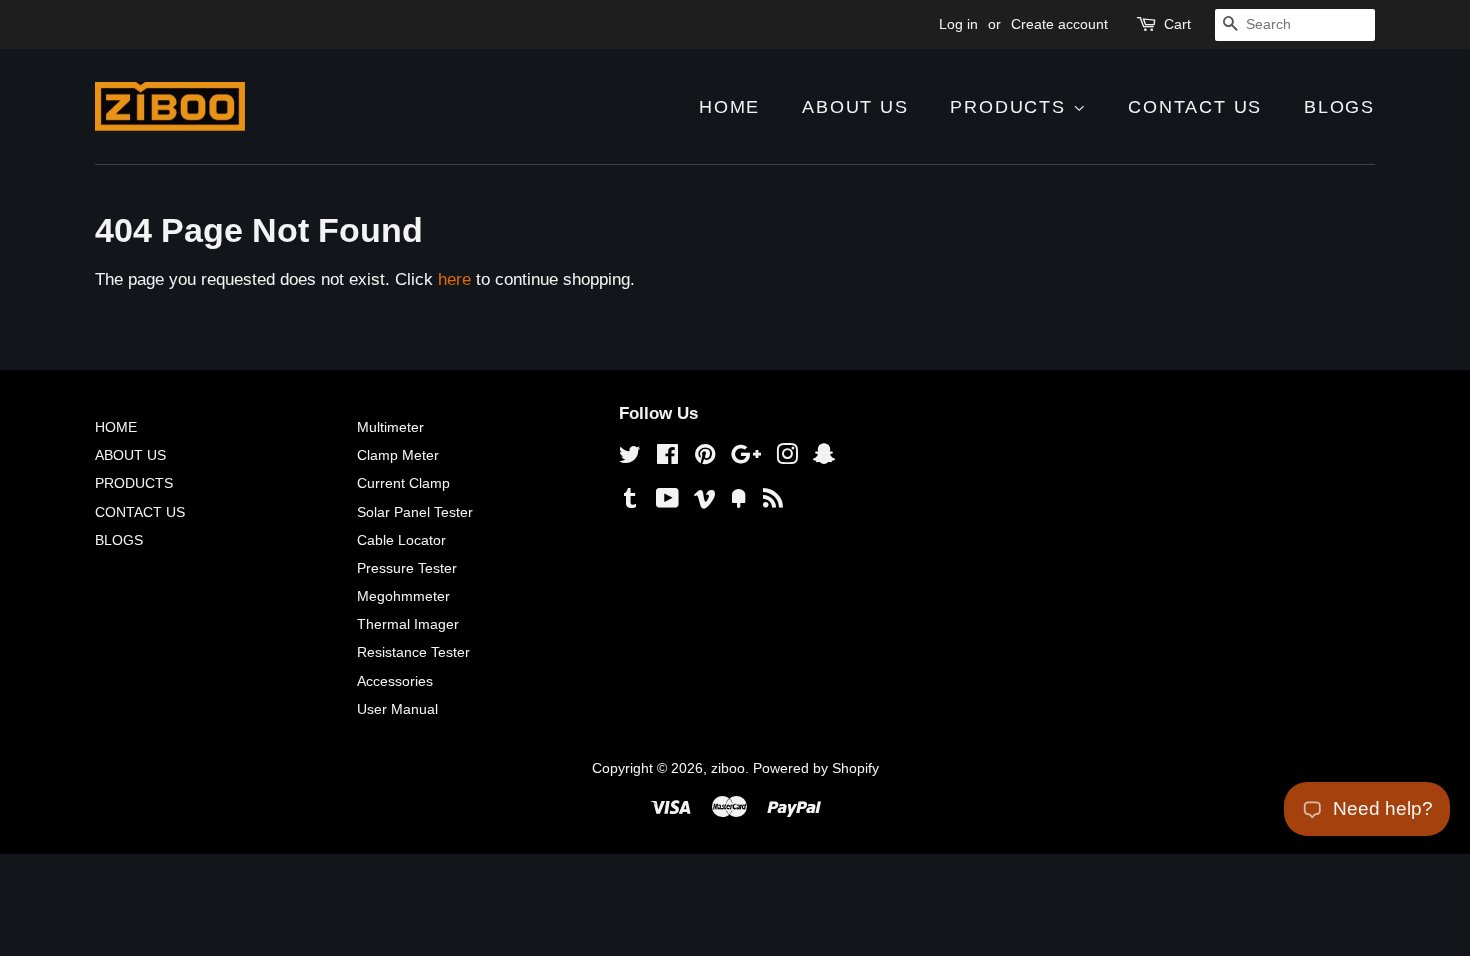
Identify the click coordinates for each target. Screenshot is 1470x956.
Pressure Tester (407, 568)
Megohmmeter (403, 596)
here (454, 279)
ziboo (728, 768)
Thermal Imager (408, 624)
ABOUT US (855, 107)
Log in (958, 24)
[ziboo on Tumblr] (630, 502)
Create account (1059, 24)
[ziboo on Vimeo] (705, 502)
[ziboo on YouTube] (667, 502)
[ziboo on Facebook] (667, 458)
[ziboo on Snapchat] (824, 458)
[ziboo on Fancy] (739, 502)
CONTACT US (1195, 107)
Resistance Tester (413, 652)
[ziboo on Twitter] (630, 458)
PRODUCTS (1011, 107)
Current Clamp (403, 483)
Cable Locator (401, 540)
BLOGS (1339, 107)
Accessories (395, 681)
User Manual (397, 709)
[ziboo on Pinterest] (705, 458)
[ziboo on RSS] (773, 502)
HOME (729, 107)
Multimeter (390, 427)
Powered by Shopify (816, 768)
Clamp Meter (398, 455)
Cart (1177, 24)
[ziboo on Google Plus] (746, 458)
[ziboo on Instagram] (787, 458)
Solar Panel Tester (415, 512)
